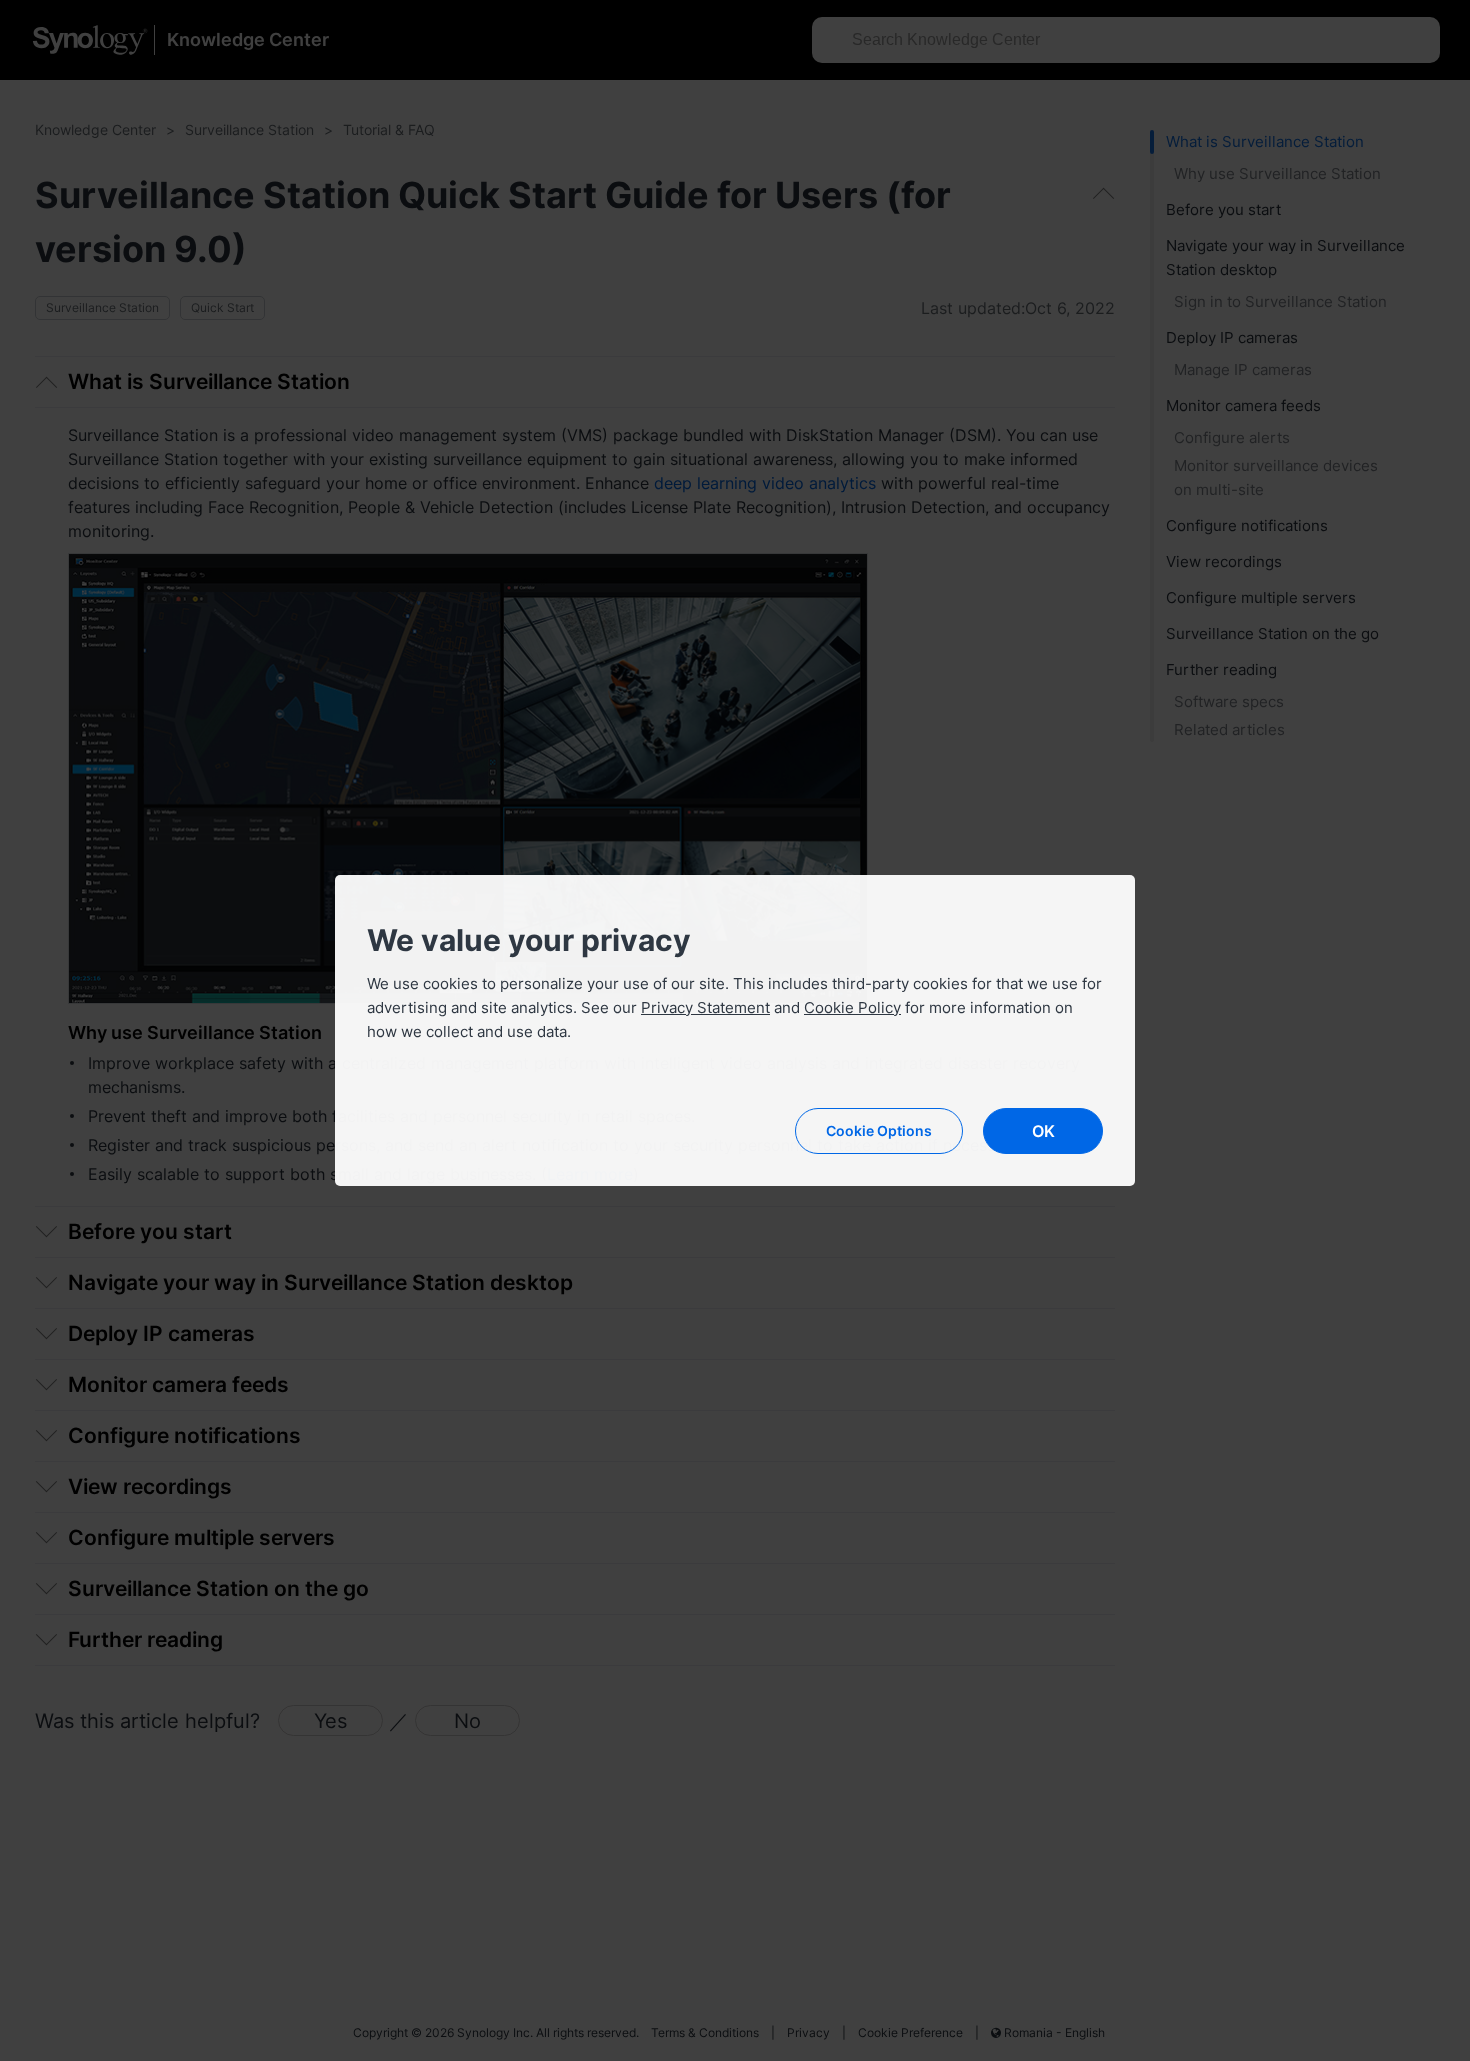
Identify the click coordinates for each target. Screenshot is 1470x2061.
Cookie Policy (852, 1007)
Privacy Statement (705, 1007)
